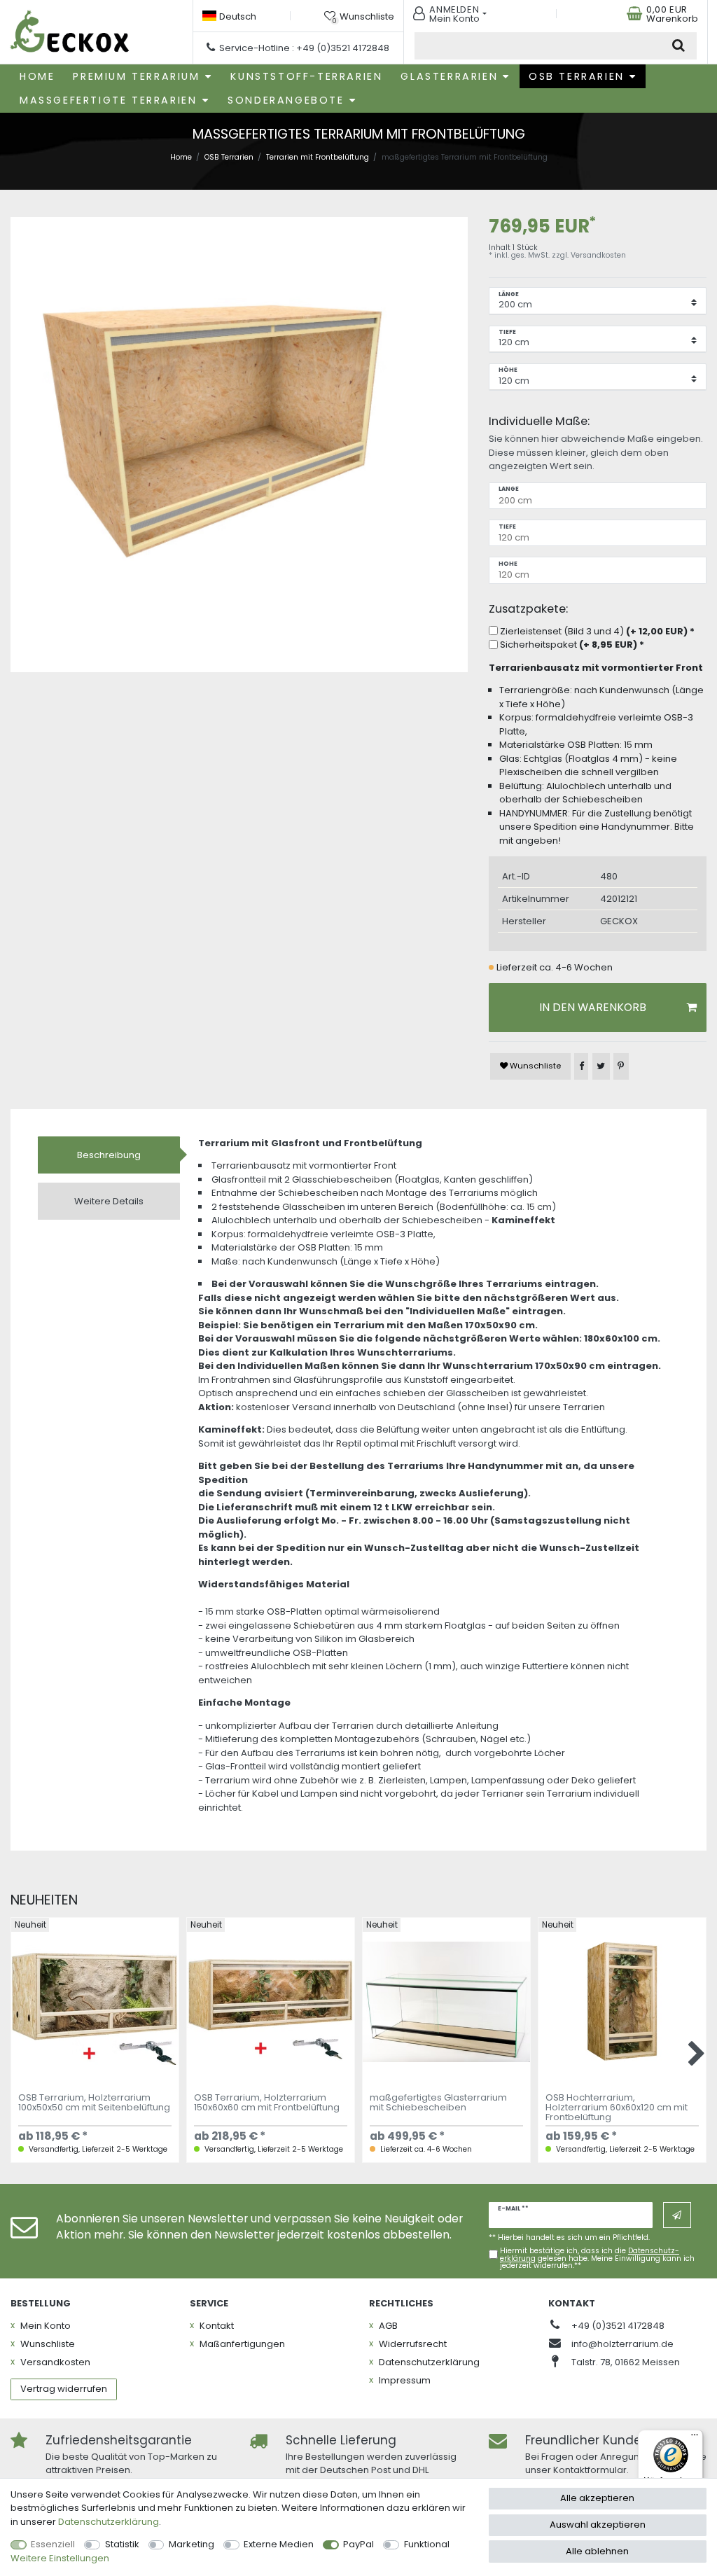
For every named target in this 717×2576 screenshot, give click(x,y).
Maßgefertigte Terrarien (108, 100)
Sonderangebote (286, 100)
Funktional (427, 2544)
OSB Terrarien (577, 76)
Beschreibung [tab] (109, 1155)
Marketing (192, 2544)
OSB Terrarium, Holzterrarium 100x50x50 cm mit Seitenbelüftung (94, 2103)
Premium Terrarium (136, 76)
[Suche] (679, 46)
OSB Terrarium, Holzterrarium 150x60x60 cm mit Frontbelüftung (267, 2103)
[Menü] (695, 2438)
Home (37, 76)
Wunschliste (534, 1066)
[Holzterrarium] (70, 32)
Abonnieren (677, 2215)
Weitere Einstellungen (60, 2558)
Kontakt (217, 2326)
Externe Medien (279, 2544)
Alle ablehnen (597, 2551)
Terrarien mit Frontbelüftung (318, 157)
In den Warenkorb (593, 1007)
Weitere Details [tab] (109, 1201)
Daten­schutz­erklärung (429, 2362)
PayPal (358, 2544)
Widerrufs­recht (413, 2344)
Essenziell (53, 2544)
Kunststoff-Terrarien (306, 76)
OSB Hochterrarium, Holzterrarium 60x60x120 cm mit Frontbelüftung (617, 2109)
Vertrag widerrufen (64, 2389)
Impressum (405, 2380)
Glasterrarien (449, 76)
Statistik (122, 2544)
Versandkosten (598, 255)
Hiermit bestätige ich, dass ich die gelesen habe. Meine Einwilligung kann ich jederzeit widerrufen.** (597, 2258)
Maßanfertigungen (242, 2344)
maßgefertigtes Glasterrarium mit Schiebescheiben (438, 2103)
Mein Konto (46, 2326)
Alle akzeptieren (597, 2498)
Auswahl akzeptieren (598, 2525)
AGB (388, 2326)
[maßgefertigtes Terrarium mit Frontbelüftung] (239, 446)
